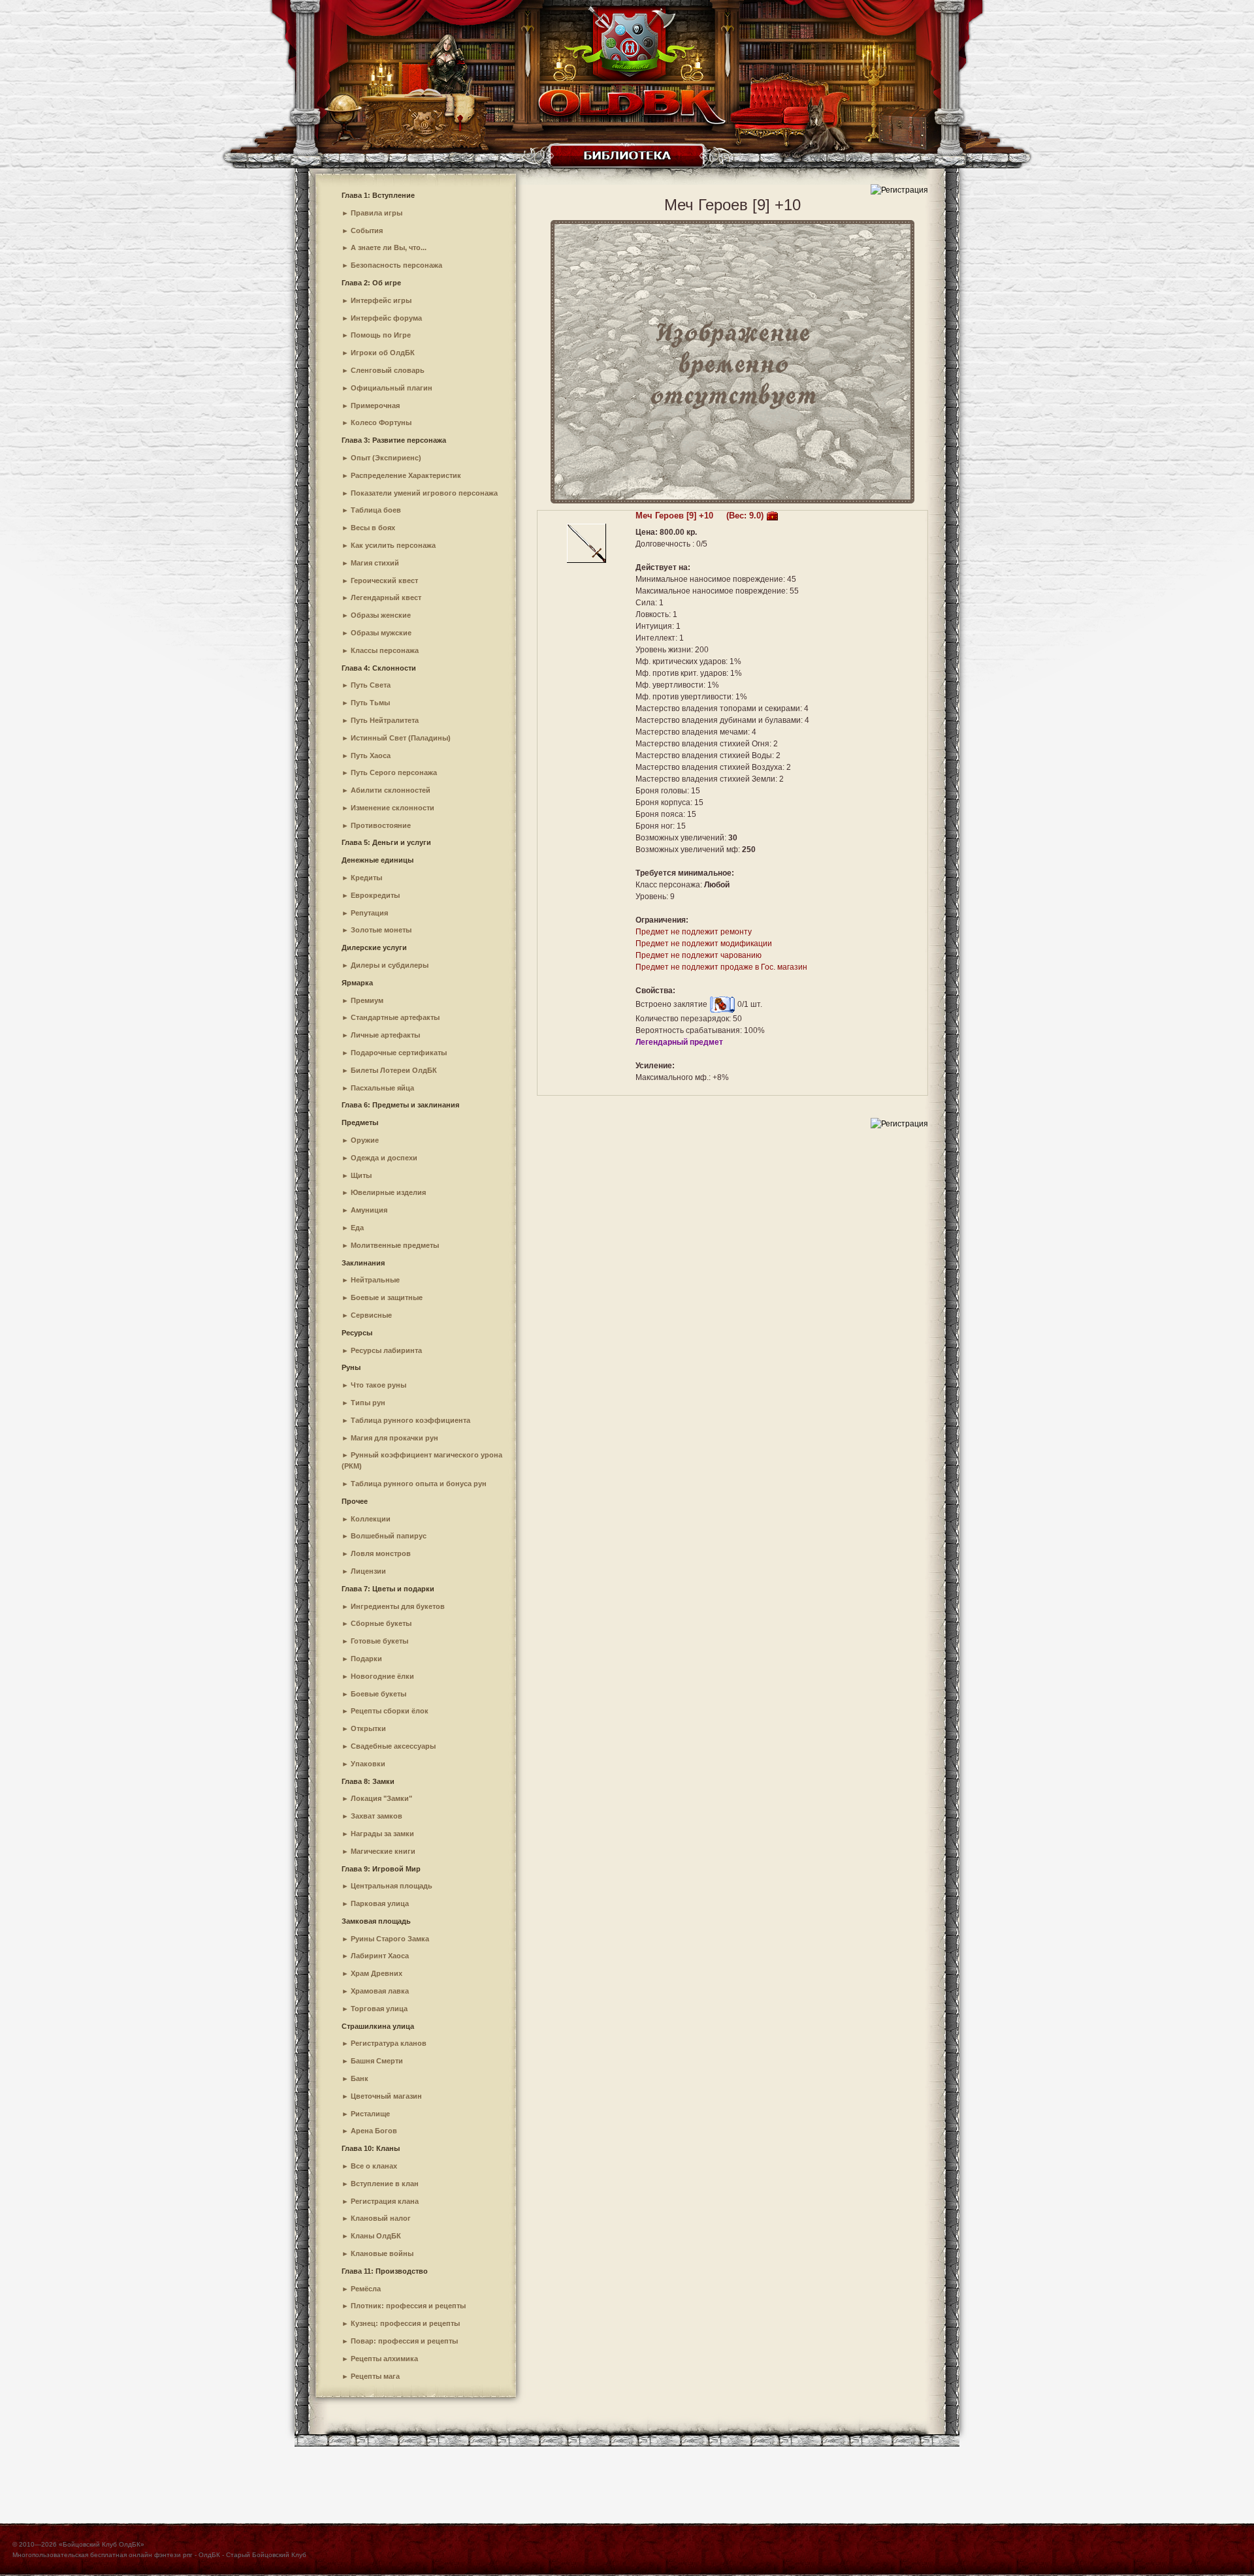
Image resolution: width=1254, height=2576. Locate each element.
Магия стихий (375, 563)
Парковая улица (380, 1903)
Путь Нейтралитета (385, 720)
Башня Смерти (377, 2061)
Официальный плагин (392, 388)
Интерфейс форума (386, 318)
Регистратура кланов (389, 2043)
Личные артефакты (385, 1035)
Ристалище (370, 2114)
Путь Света (371, 685)
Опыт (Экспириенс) (386, 458)
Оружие (365, 1140)
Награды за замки (382, 1834)
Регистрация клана (385, 2201)
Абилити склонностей (391, 790)
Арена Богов (374, 2131)
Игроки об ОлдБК (383, 353)
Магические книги (383, 1851)
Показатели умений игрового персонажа (424, 493)
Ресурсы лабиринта (386, 1350)
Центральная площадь (392, 1886)
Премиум (367, 1000)
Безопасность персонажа (396, 265)
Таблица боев (376, 510)
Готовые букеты (379, 1641)
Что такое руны (378, 1385)
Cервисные (371, 1315)
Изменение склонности (393, 808)
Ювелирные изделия (388, 1192)
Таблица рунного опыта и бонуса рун (419, 1484)
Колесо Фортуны (381, 422)
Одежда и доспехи (384, 1158)
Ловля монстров (381, 1553)
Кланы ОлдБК (376, 2236)
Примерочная (375, 405)
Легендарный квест (386, 597)
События (367, 231)
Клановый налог (381, 2218)
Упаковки (368, 1764)
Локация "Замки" (381, 1798)
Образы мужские (381, 633)
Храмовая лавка (380, 1991)
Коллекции (371, 1519)
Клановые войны (382, 2253)
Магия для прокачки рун (394, 1438)
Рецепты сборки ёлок (390, 1711)
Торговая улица (379, 2009)
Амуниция (369, 1210)
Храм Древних (377, 1973)
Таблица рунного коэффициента (410, 1420)
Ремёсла (366, 2289)
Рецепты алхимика (384, 2359)
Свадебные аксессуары (393, 1746)
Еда (357, 1228)
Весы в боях (373, 528)
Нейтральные (375, 1280)
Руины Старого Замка (390, 1939)
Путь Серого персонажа (394, 772)
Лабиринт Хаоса (380, 1956)
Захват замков (377, 1816)
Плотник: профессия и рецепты (408, 2306)
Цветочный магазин (386, 2096)
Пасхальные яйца (382, 1088)
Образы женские (381, 615)
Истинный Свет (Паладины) (401, 738)
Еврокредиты (375, 895)
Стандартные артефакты (395, 1017)
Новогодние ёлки (382, 1676)
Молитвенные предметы (395, 1245)
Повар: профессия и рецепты (404, 2341)
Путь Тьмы (370, 703)
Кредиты (366, 878)
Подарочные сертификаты (399, 1053)
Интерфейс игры (381, 300)
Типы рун (368, 1403)
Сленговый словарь (388, 370)
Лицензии (368, 1571)
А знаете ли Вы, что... (389, 247)
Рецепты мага (375, 2376)
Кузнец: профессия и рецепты (405, 2323)
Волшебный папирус (389, 1536)
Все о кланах (374, 2166)
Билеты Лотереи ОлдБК (394, 1070)
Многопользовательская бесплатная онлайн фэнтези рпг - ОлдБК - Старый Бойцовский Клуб (159, 2555)
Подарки (366, 1659)
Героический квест (384, 580)
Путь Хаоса (371, 755)
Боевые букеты (378, 1694)
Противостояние (381, 825)
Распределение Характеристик (406, 475)
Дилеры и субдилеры (390, 965)
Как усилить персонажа (393, 545)
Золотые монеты (381, 930)
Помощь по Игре (381, 335)
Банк (360, 2078)
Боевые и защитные (387, 1297)
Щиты (361, 1175)
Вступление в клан (385, 2184)
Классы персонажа (385, 650)
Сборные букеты (381, 1623)
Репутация (369, 913)
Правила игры (377, 213)
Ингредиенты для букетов (398, 1606)
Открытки (368, 1728)
